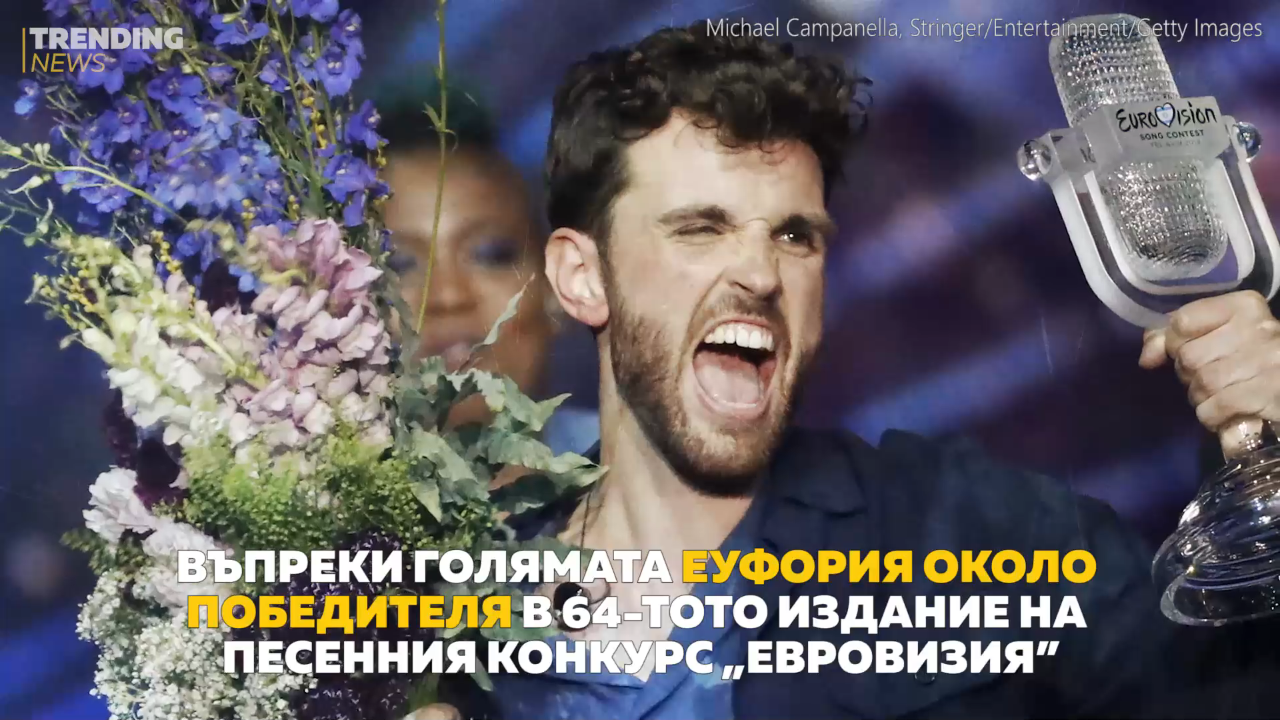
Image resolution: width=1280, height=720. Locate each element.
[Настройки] (1241, 35)
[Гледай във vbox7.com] (1243, 694)
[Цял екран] (1201, 694)
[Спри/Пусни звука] (75, 694)
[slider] (118, 666)
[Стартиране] (33, 694)
